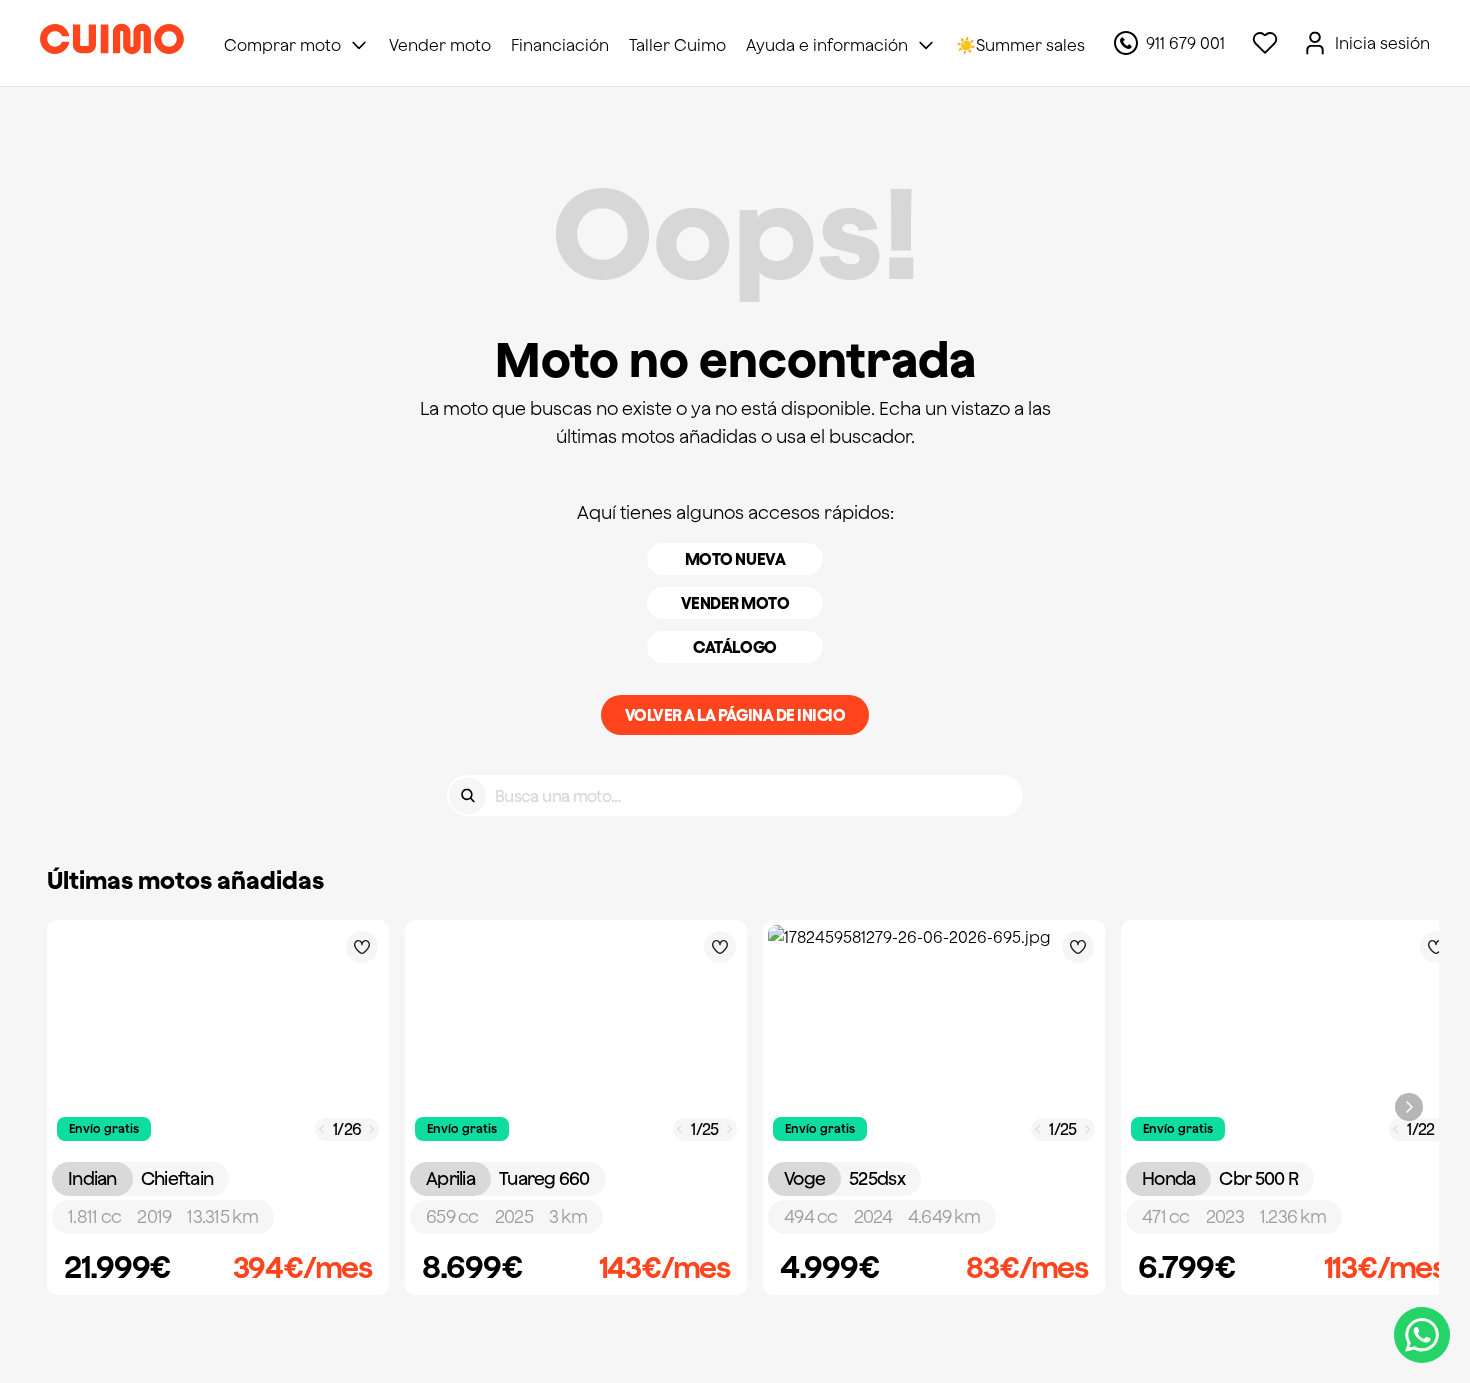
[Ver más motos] (1409, 1107)
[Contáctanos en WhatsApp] (1422, 1335)
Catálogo (734, 647)
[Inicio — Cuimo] (112, 43)
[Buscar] (467, 795)
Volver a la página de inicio (735, 715)
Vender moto (735, 603)
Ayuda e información (827, 45)
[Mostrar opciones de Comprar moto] (359, 45)
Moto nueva (735, 559)
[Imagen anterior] (322, 1129)
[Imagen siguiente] (372, 1129)
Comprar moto (282, 45)
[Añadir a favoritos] (362, 947)
